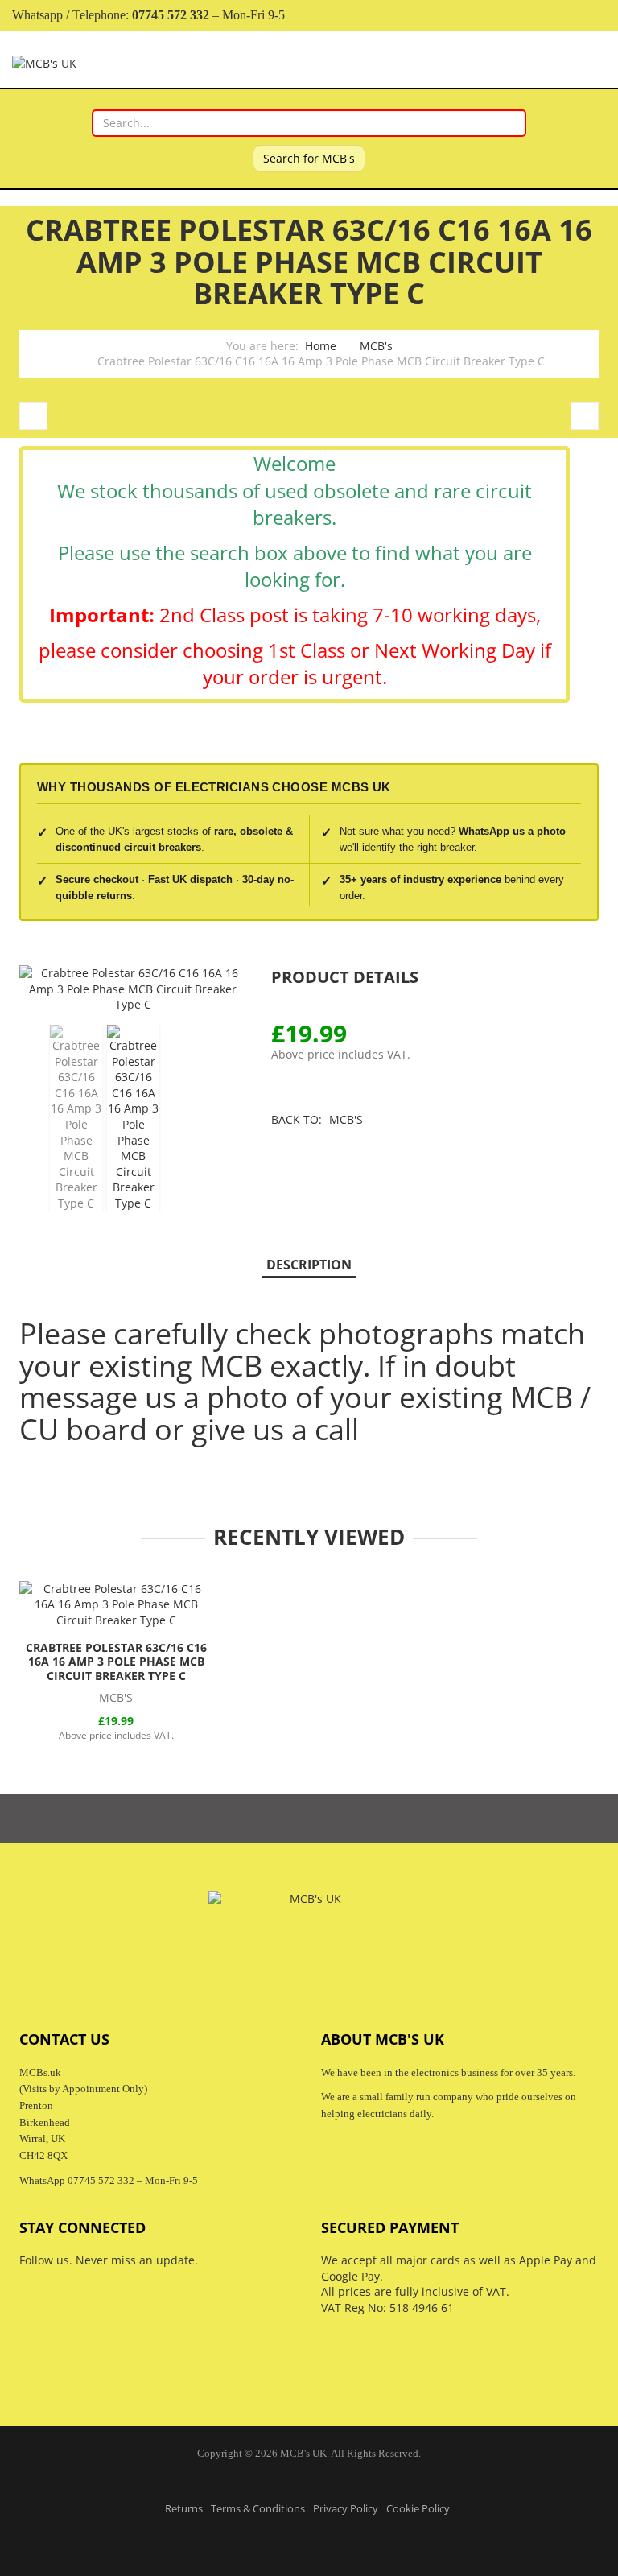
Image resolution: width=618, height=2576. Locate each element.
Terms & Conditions (258, 2509)
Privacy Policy (346, 2509)
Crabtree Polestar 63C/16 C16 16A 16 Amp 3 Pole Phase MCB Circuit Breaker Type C (116, 1662)
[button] (605, 978)
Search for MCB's (309, 158)
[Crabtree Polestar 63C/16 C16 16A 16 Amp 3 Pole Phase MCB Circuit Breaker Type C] (116, 1605)
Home (321, 346)
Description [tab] (309, 1265)
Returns (184, 2509)
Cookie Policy (418, 2509)
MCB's (376, 346)
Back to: (317, 1119)
